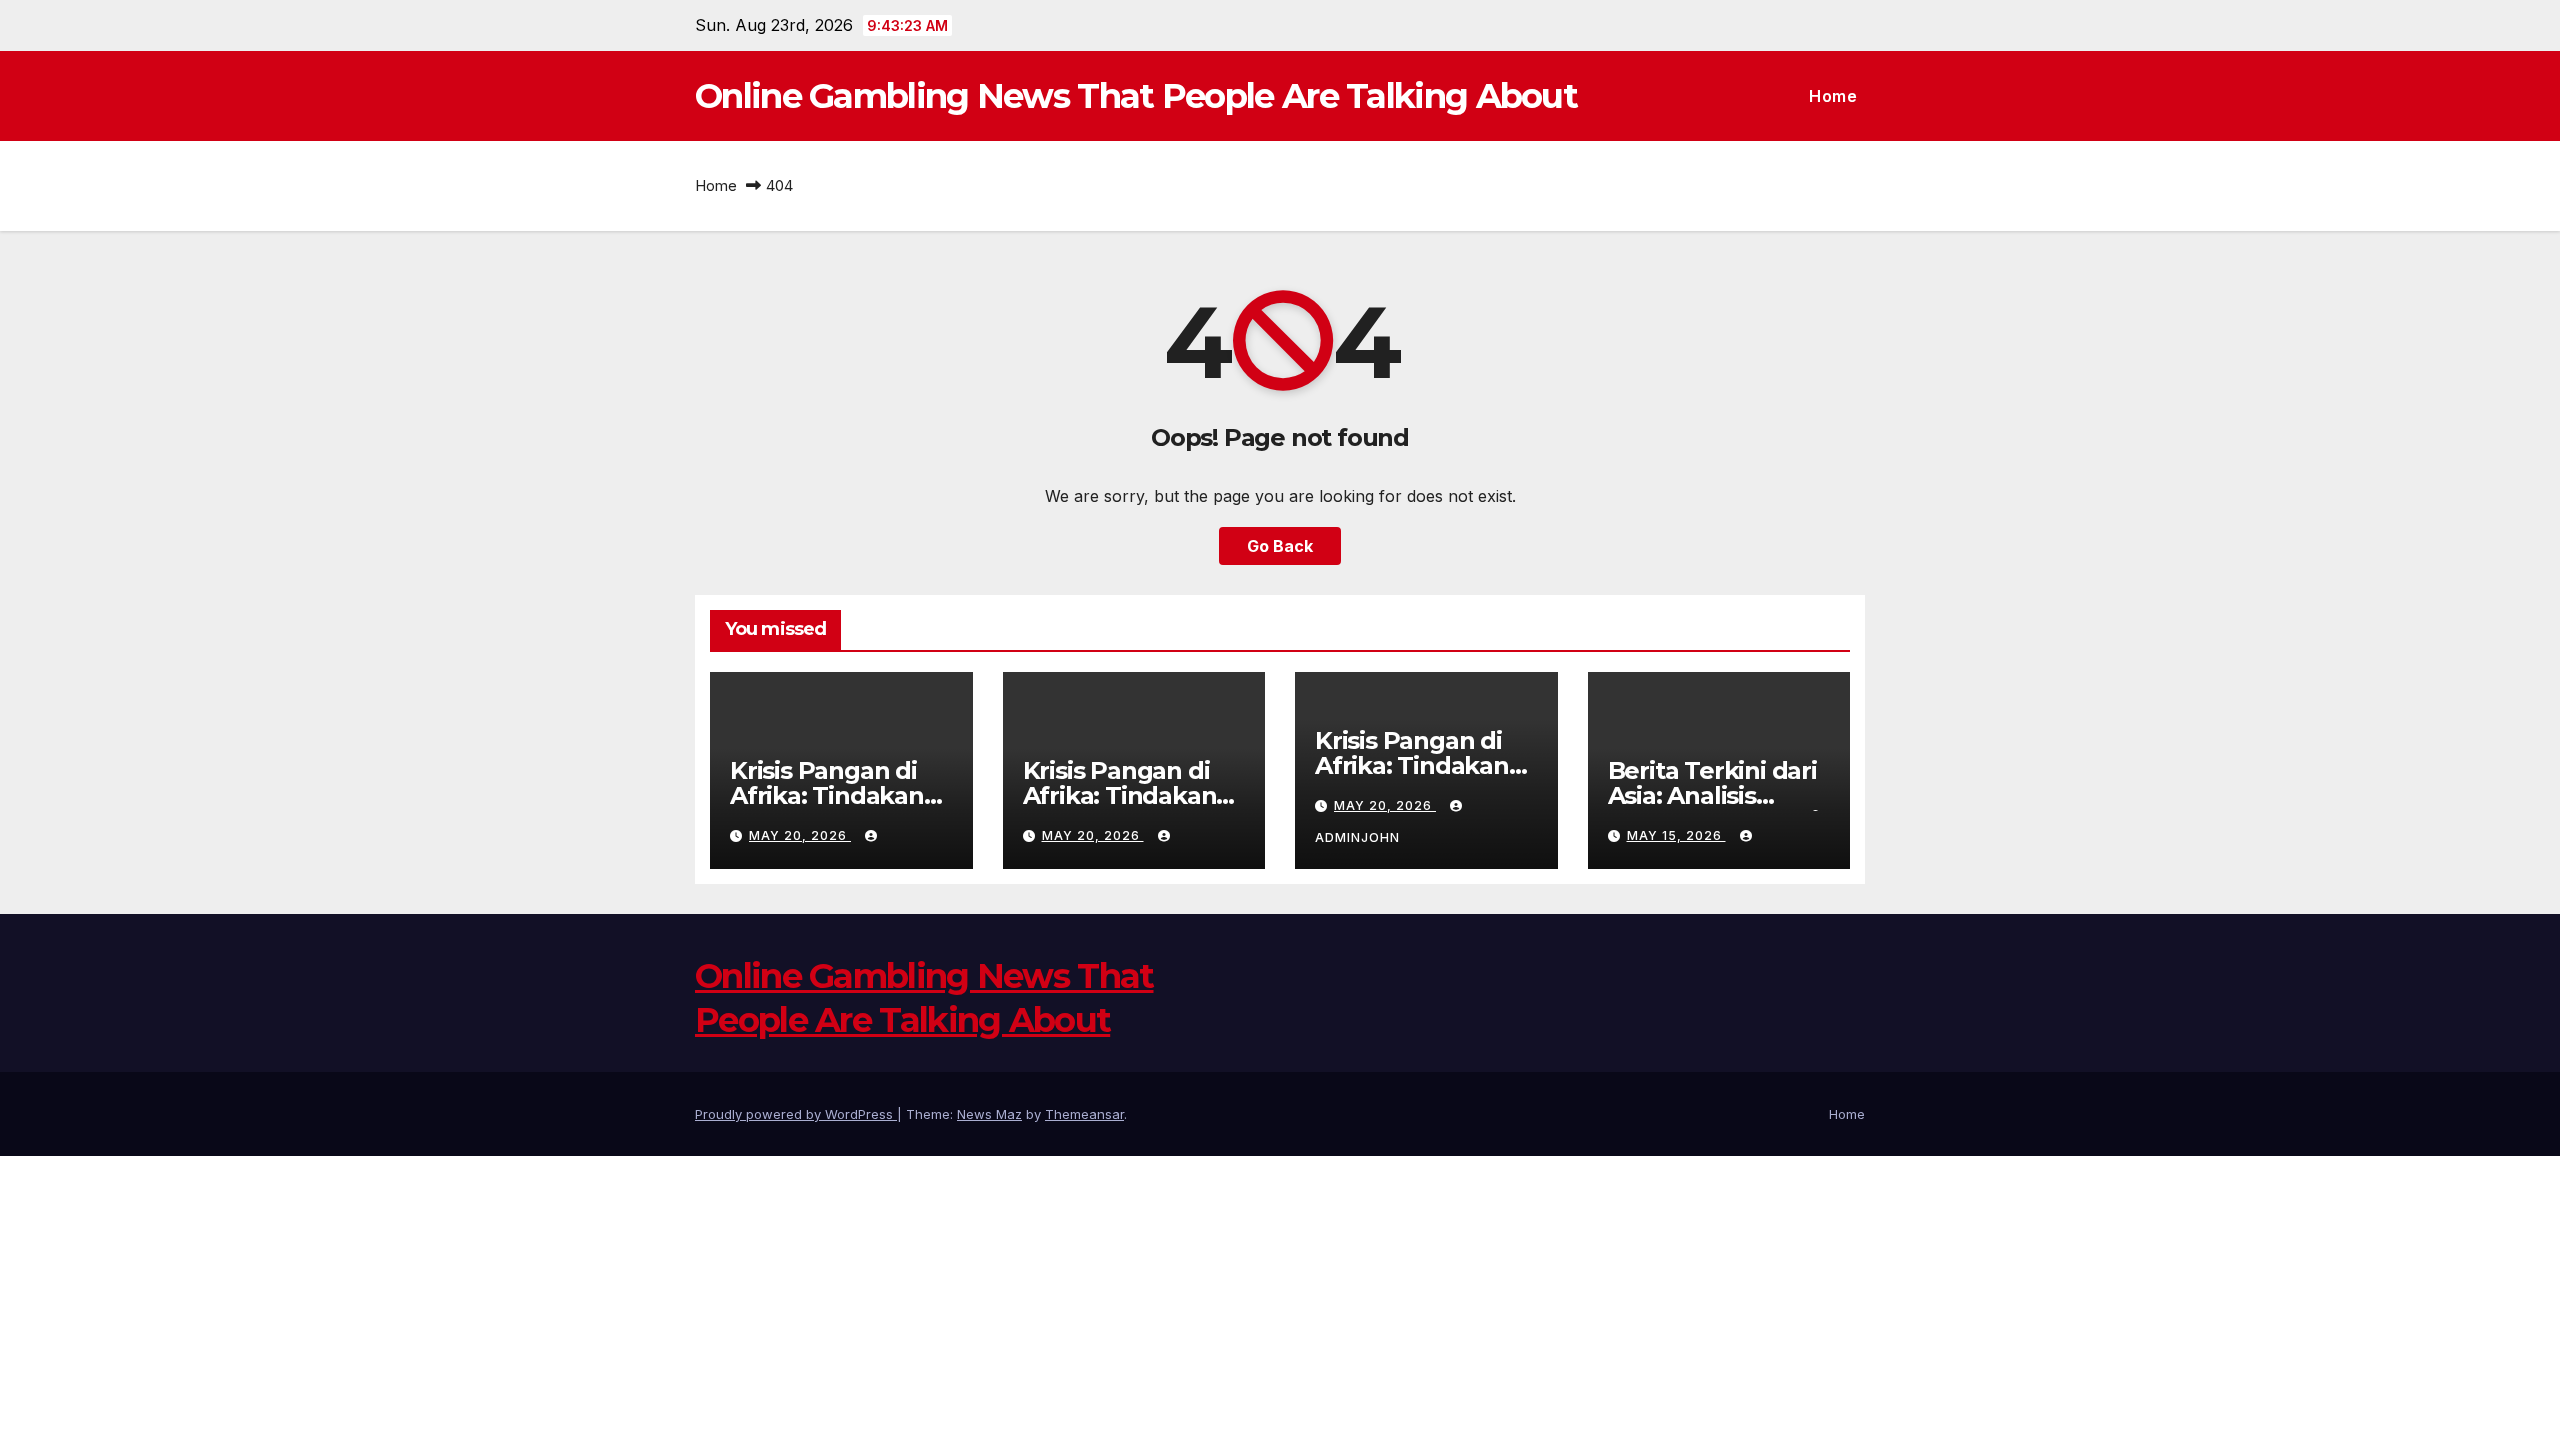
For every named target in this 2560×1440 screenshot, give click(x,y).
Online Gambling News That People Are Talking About (1136, 96)
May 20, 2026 (800, 835)
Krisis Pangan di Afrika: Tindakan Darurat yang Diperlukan (827, 808)
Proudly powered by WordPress (796, 1114)
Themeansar (1084, 1114)
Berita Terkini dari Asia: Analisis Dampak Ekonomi (1713, 795)
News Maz (989, 1114)
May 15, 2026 (1676, 835)
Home (1833, 96)
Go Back (1280, 546)
